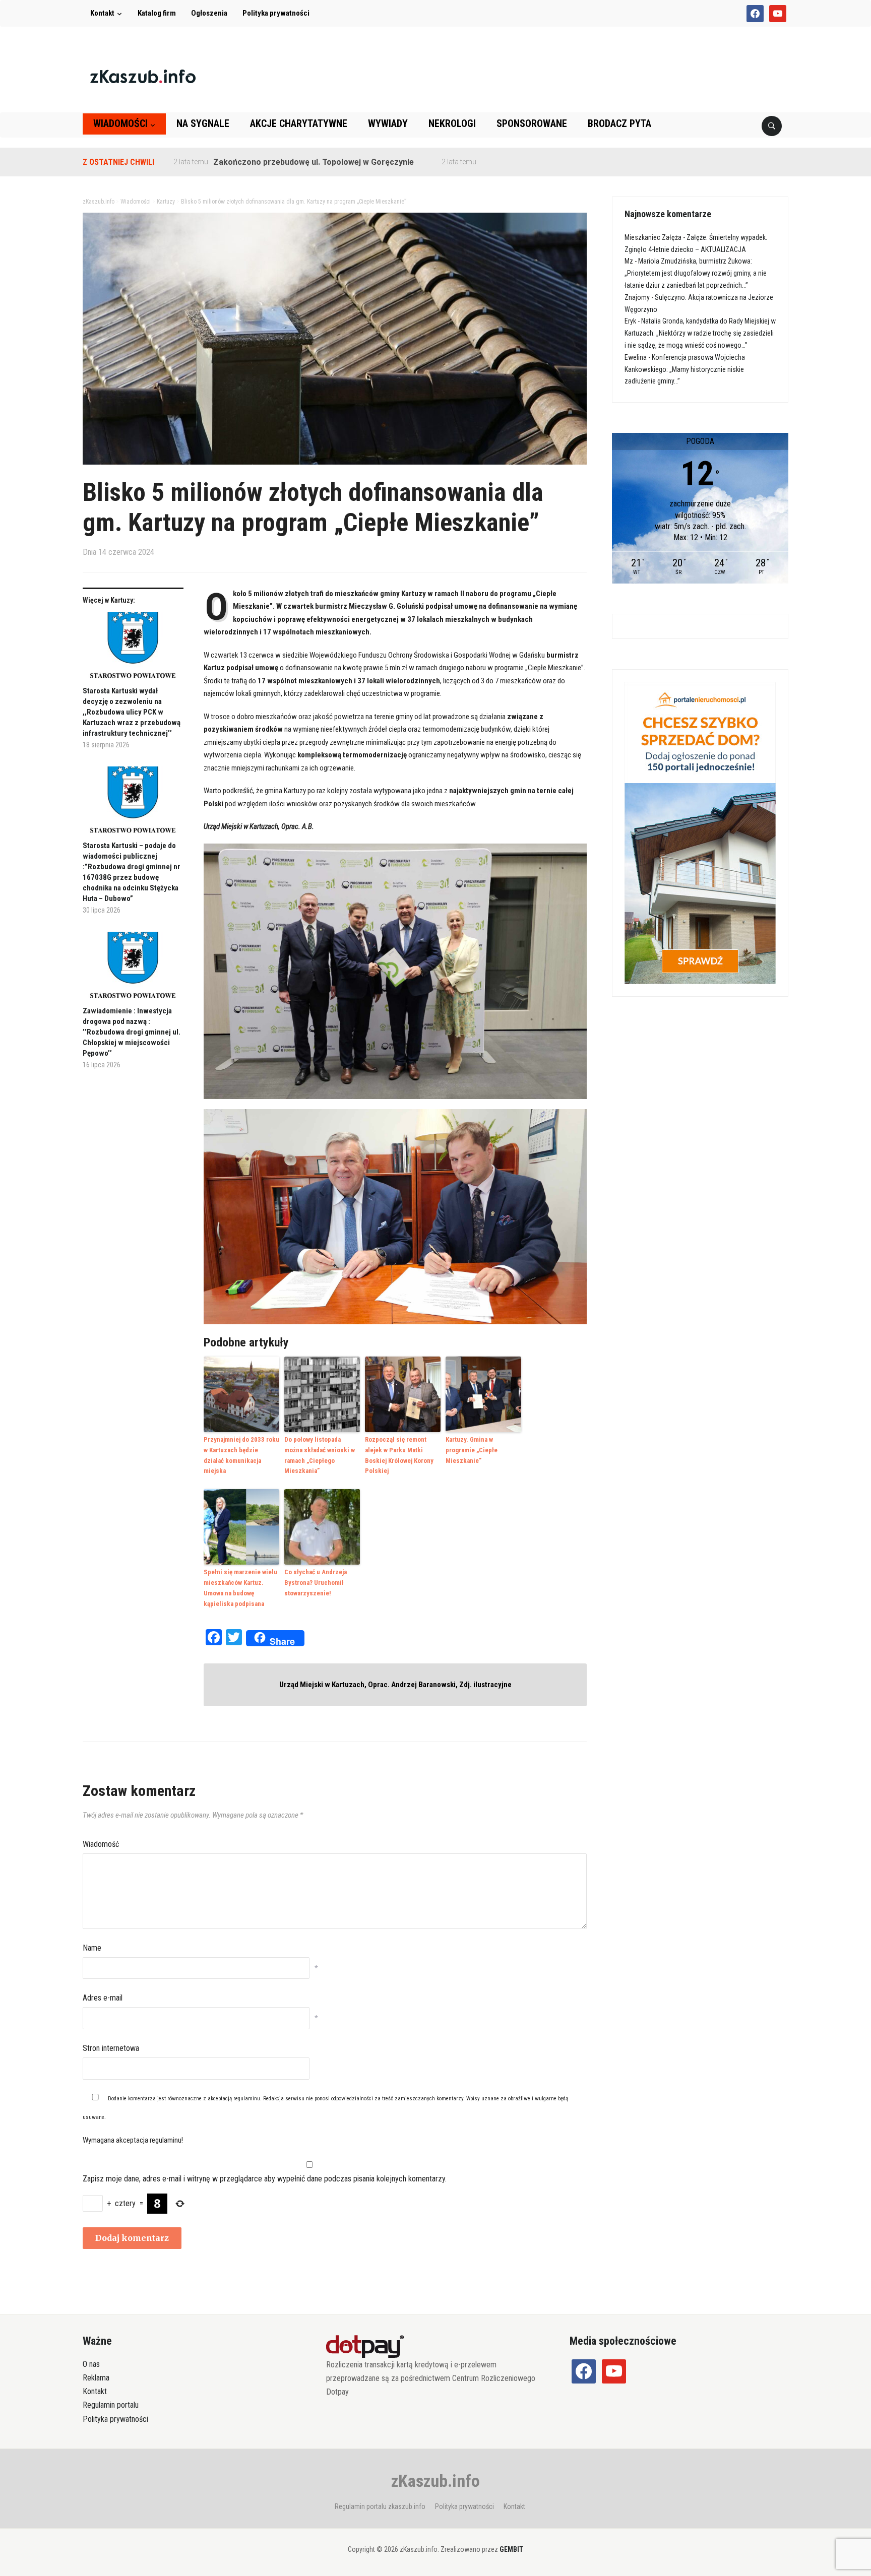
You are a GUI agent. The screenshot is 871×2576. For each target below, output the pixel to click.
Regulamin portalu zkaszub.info (380, 2506)
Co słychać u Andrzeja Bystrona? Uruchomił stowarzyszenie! (316, 1583)
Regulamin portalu (111, 2405)
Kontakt (102, 13)
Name (92, 1948)
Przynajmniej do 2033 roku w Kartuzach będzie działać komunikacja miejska (241, 1455)
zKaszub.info (435, 2481)
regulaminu (247, 2099)
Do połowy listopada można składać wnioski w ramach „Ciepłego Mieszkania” (320, 1455)
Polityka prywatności (276, 13)
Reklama (96, 2378)
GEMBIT (511, 2549)
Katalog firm (157, 13)
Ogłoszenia (209, 13)
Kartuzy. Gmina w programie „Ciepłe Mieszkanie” (472, 1450)
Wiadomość (101, 1844)
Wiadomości (120, 123)
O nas (91, 2364)
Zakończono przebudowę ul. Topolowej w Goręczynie (250, 162)
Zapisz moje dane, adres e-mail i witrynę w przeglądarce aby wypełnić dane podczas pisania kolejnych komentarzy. (265, 2179)
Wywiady (388, 123)
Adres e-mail (103, 1998)
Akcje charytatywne (299, 123)
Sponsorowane (532, 123)
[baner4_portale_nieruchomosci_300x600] (700, 832)
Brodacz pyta (619, 123)
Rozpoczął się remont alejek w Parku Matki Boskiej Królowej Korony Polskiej (399, 1455)
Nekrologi (452, 123)
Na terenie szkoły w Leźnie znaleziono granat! (505, 162)
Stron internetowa (111, 2048)
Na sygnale (203, 123)
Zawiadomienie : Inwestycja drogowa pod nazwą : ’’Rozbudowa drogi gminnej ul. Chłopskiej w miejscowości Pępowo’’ (132, 1032)
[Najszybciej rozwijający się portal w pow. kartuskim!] (143, 76)
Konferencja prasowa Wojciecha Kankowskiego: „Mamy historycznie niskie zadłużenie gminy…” (685, 369)
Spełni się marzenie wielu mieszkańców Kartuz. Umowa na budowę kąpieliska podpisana (240, 1588)
